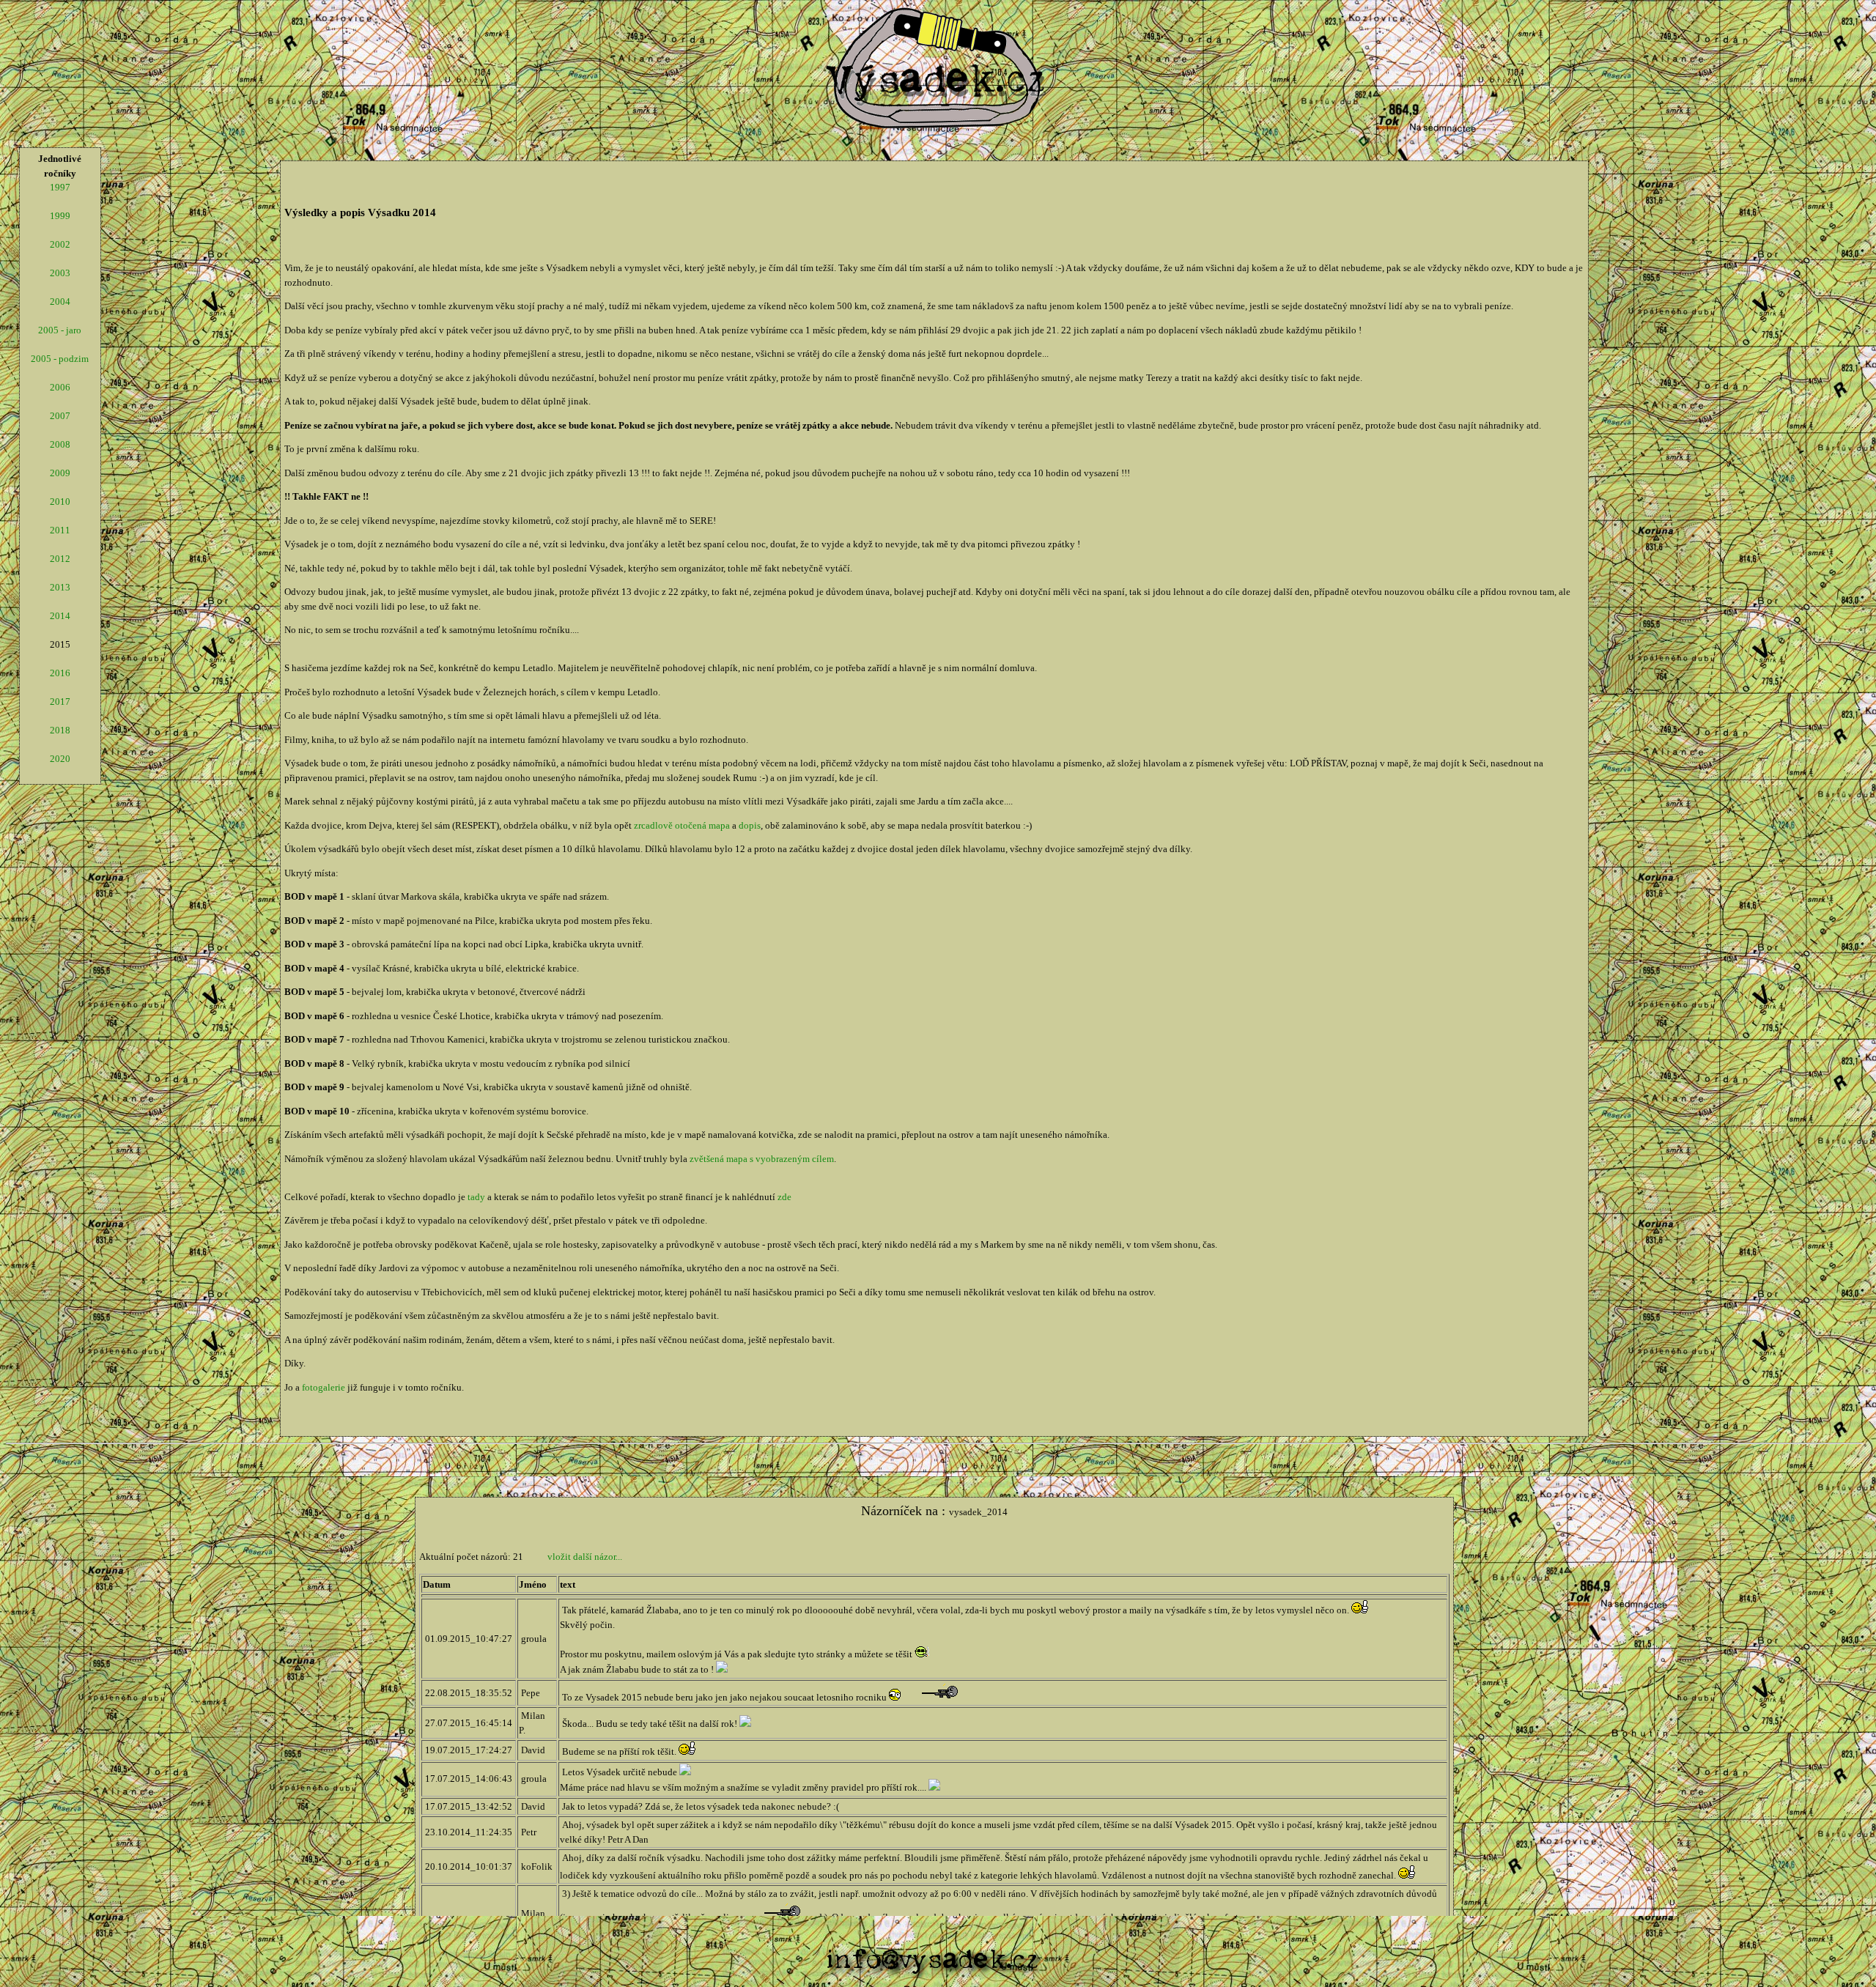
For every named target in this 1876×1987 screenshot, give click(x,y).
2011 (60, 530)
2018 (60, 730)
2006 (60, 387)
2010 (60, 502)
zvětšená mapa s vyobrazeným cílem (762, 1159)
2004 (60, 301)
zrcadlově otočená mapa (682, 825)
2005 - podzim (60, 359)
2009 (60, 473)
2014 (60, 616)
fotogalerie (324, 1387)
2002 (60, 244)
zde (784, 1197)
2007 (60, 416)
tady (476, 1197)
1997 (60, 187)
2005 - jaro (60, 330)
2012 (60, 559)
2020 (60, 759)
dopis (750, 825)
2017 (60, 702)
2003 (60, 273)
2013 (60, 587)
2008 (60, 444)
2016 (60, 673)
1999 (60, 216)
